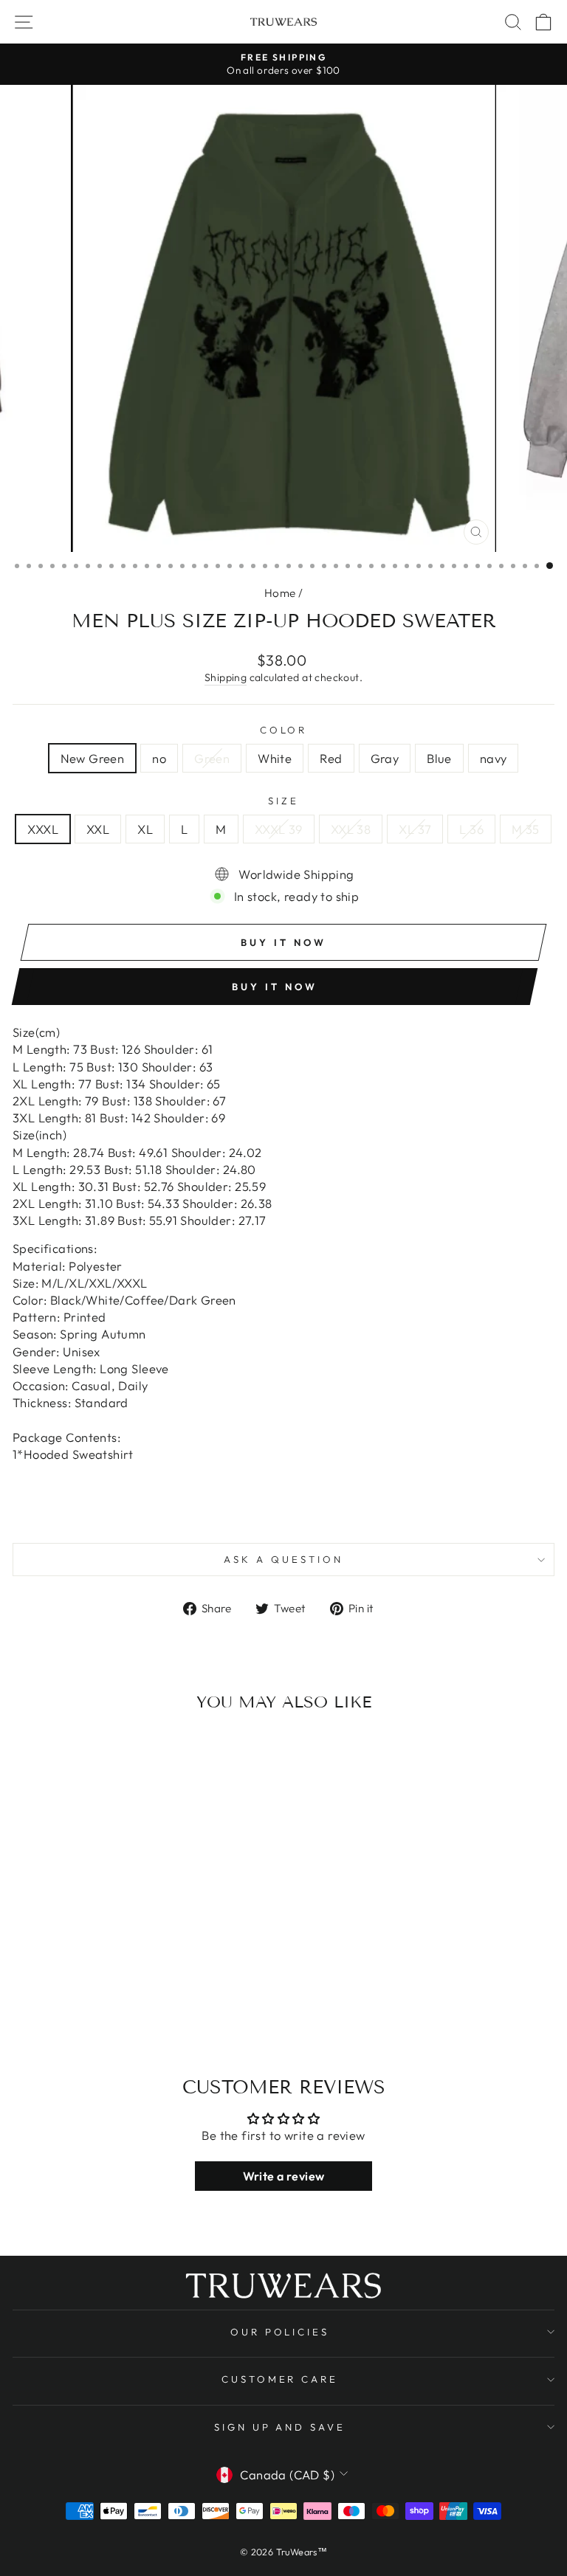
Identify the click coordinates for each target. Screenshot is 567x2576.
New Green (93, 758)
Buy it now (274, 987)
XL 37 (415, 829)
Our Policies (280, 2332)
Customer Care (280, 2379)
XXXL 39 (279, 829)
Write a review (284, 2176)
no (159, 758)
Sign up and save (280, 2427)
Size (283, 801)
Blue (439, 758)
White (275, 758)
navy (494, 758)
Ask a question (283, 1559)
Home (280, 593)
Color (284, 730)
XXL (98, 829)
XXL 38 (351, 829)
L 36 (471, 829)
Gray (385, 758)
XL (145, 829)
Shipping (226, 677)
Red (331, 758)
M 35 (526, 829)
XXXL (43, 829)
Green (212, 758)
